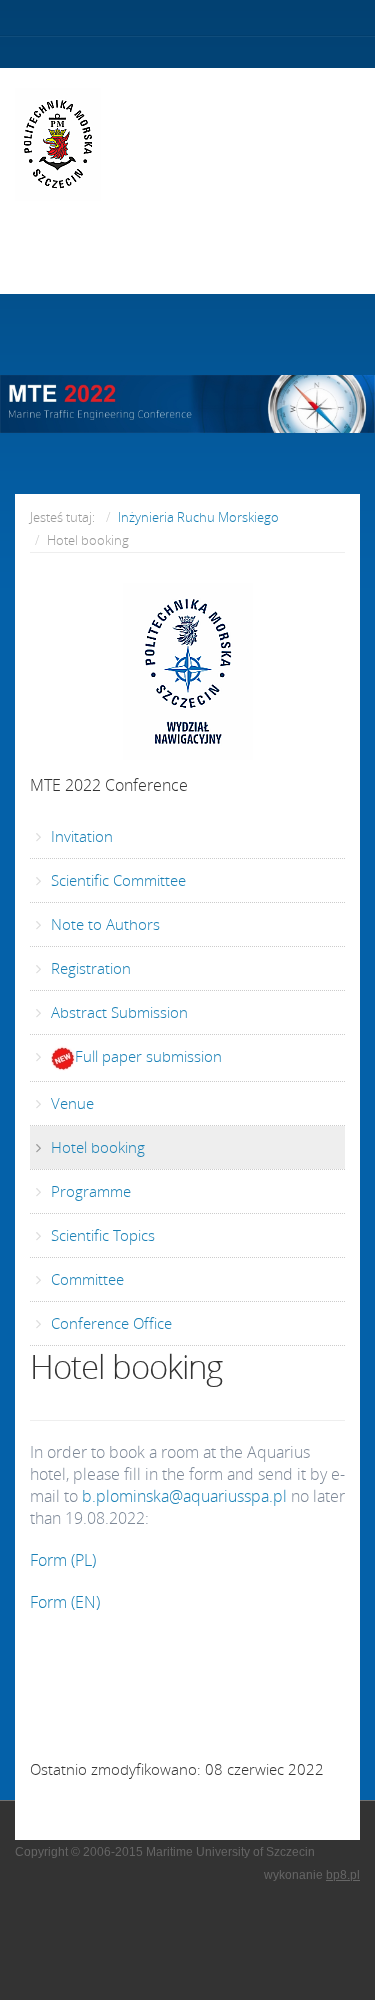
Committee (85, 1279)
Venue (70, 1103)
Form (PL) (63, 1560)
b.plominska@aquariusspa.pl (184, 1496)
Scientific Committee (116, 880)
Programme (89, 1191)
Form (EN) (65, 1602)
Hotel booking (96, 1147)
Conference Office (109, 1323)
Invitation (80, 836)
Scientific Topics (101, 1235)
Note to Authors (103, 924)
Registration (89, 968)
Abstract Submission (117, 1012)
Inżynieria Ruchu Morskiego (198, 517)
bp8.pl (343, 1875)
